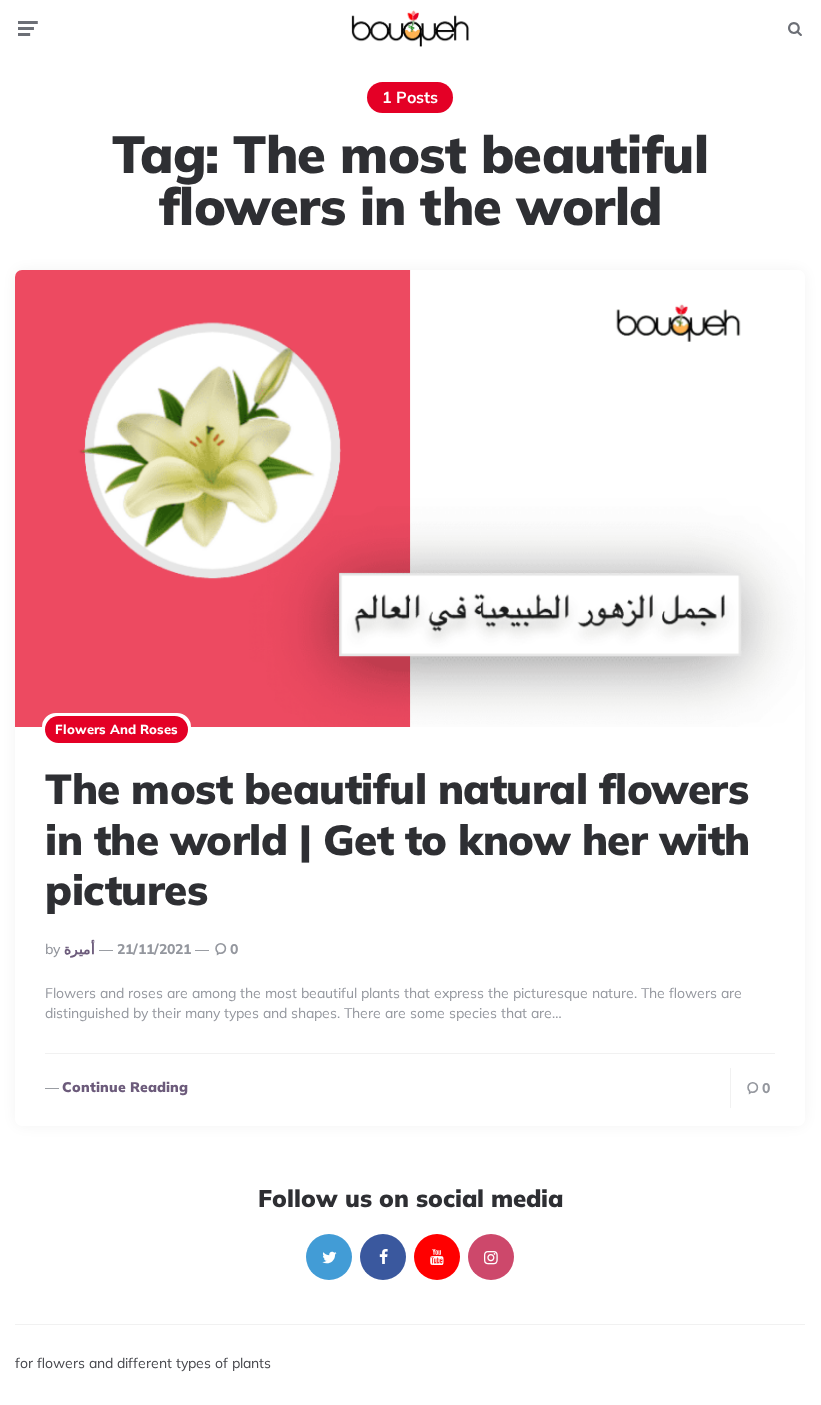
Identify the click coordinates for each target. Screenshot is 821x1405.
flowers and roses (116, 729)
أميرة (79, 949)
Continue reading (125, 1087)
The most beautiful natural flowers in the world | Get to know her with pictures (397, 839)
